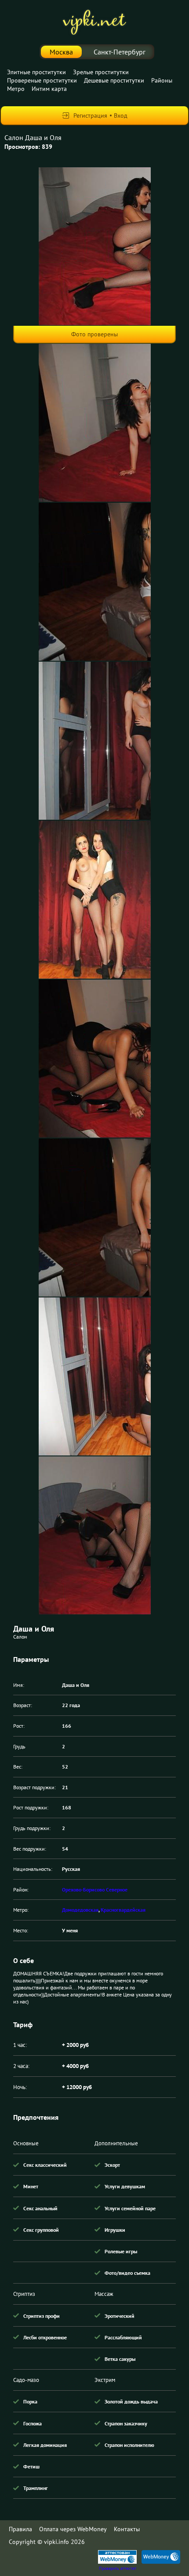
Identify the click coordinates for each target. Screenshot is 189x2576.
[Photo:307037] (95, 1218)
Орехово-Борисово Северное (95, 1890)
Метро (16, 89)
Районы (162, 80)
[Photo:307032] (95, 423)
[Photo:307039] (95, 1535)
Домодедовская (80, 1910)
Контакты (127, 2529)
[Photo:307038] (95, 1376)
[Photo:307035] (95, 900)
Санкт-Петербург (120, 52)
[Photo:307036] (95, 1059)
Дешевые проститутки (114, 80)
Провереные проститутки (42, 80)
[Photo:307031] (95, 246)
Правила (20, 2529)
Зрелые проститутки (101, 72)
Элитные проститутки (36, 72)
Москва (61, 52)
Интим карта (49, 89)
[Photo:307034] (95, 741)
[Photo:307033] (95, 582)
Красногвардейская (123, 1910)
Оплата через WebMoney (73, 2529)
